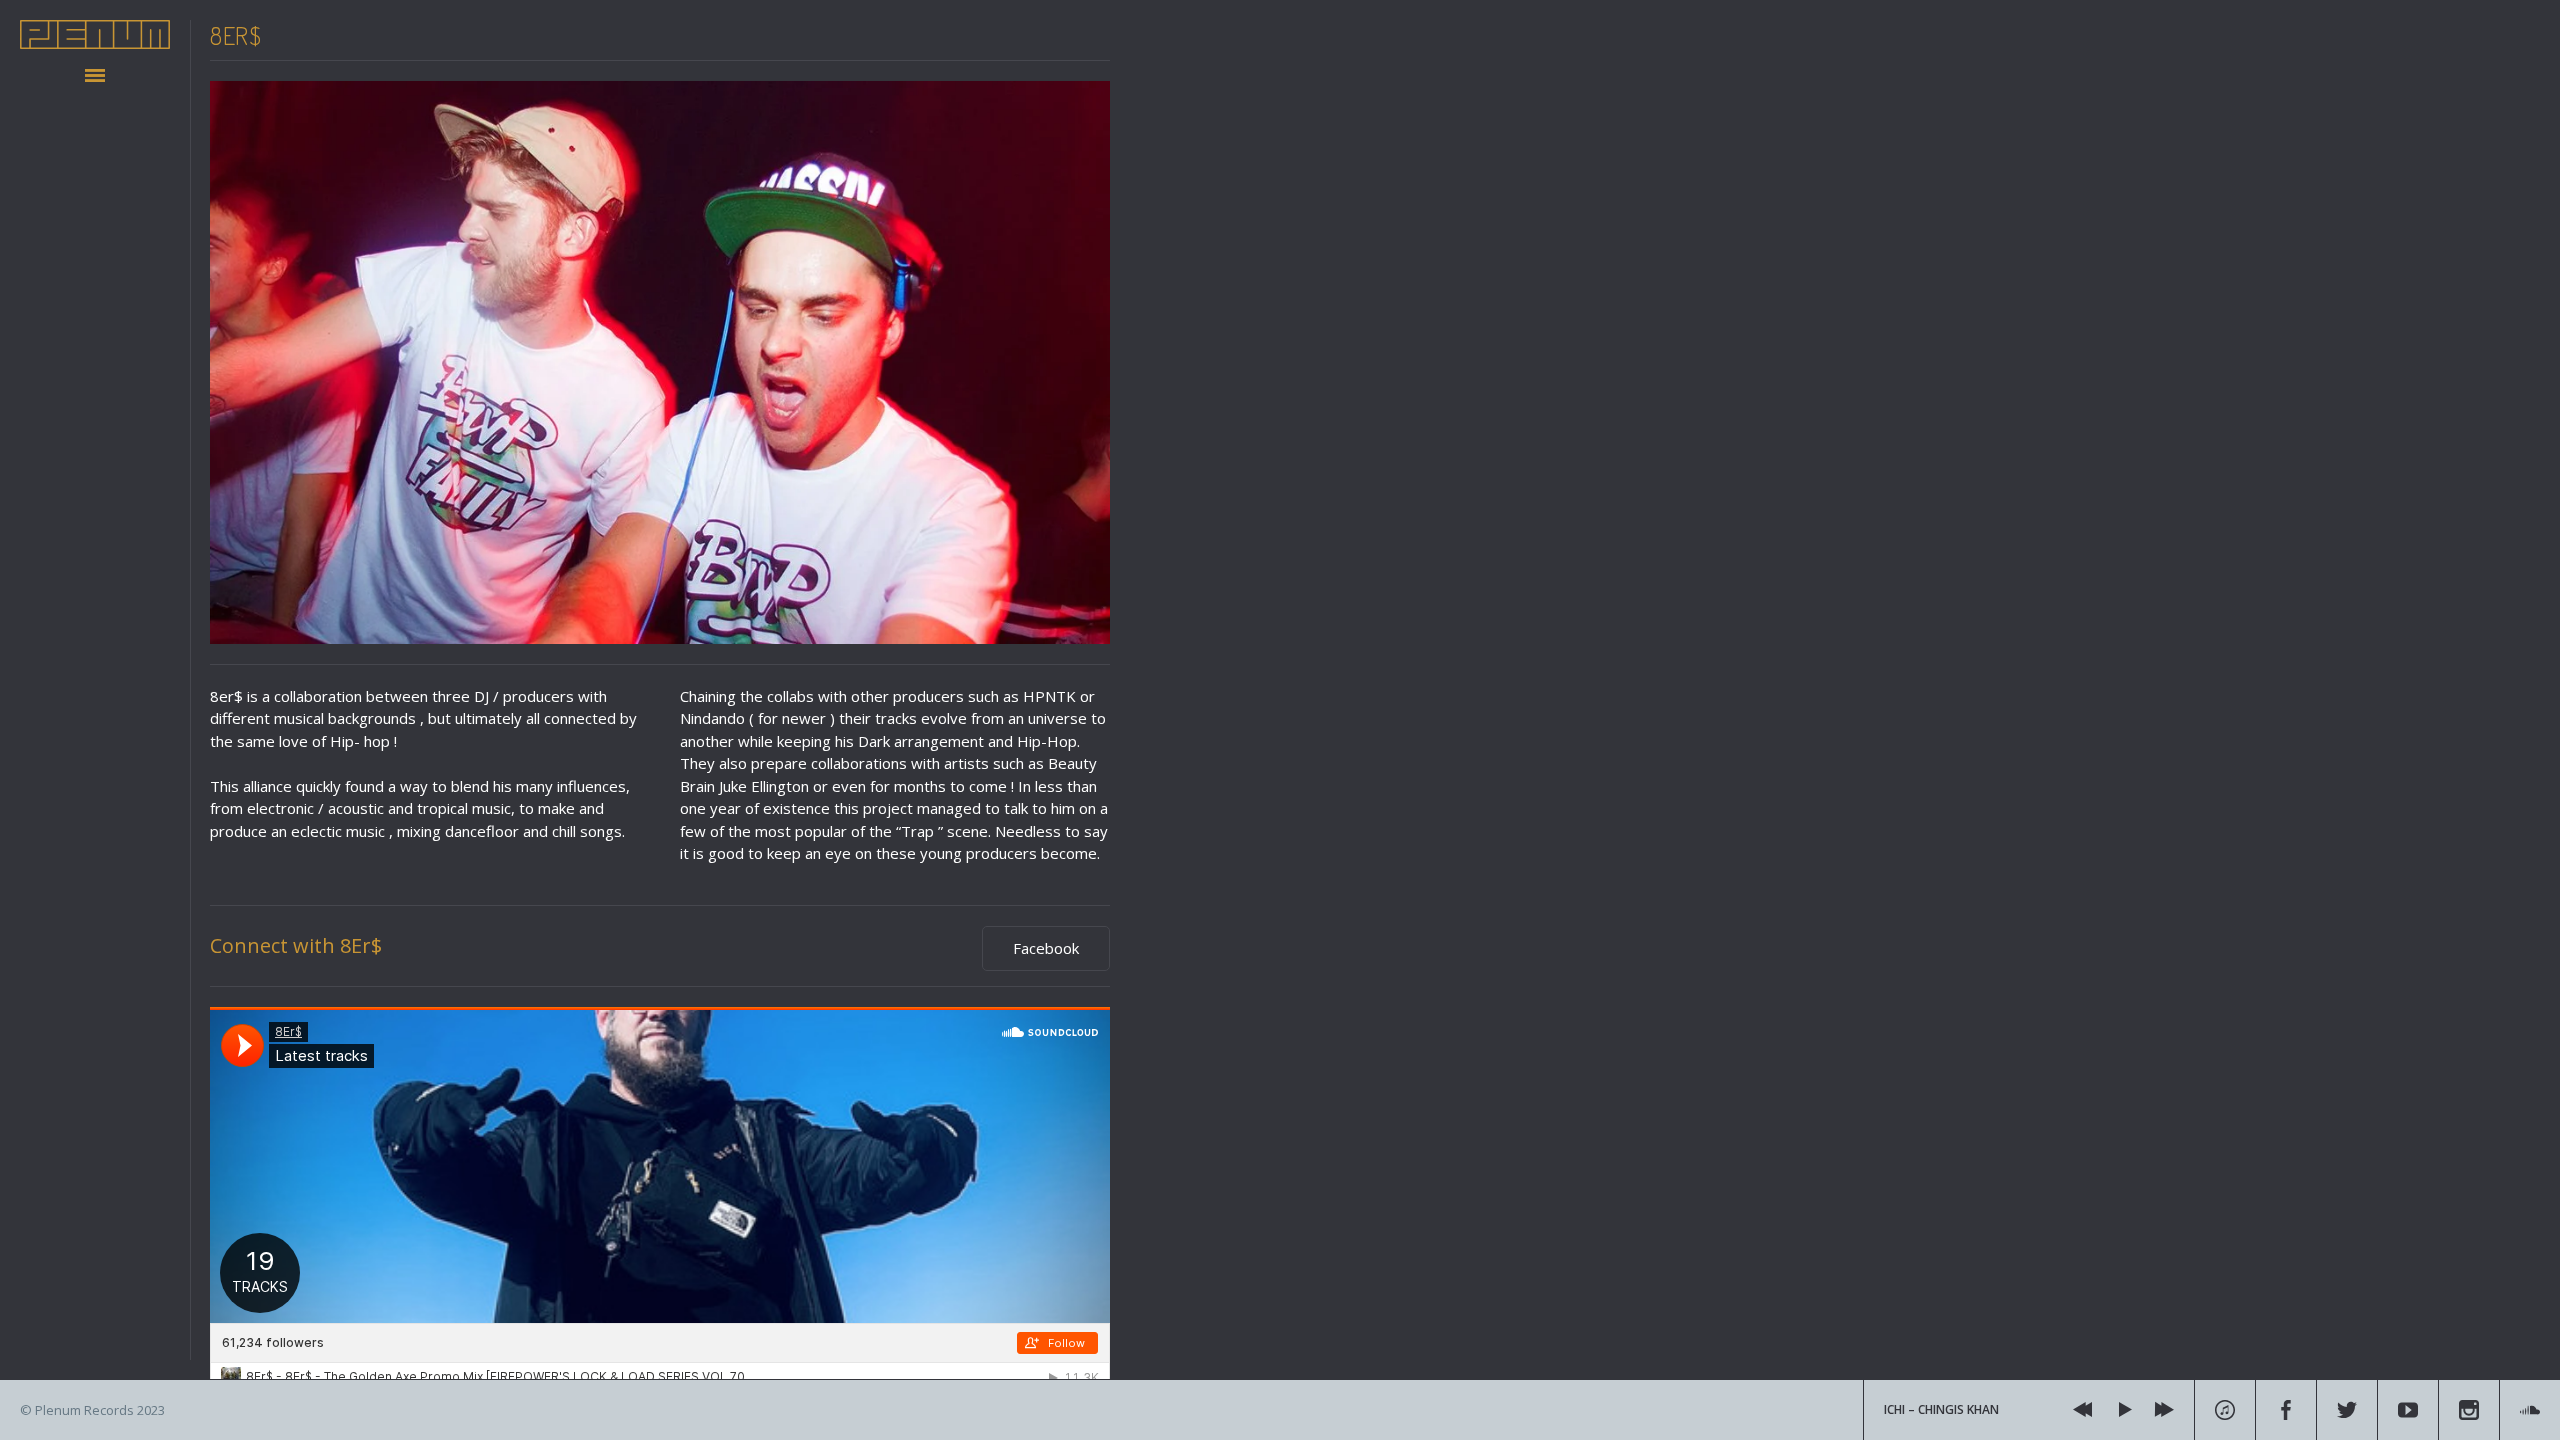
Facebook (1046, 948)
